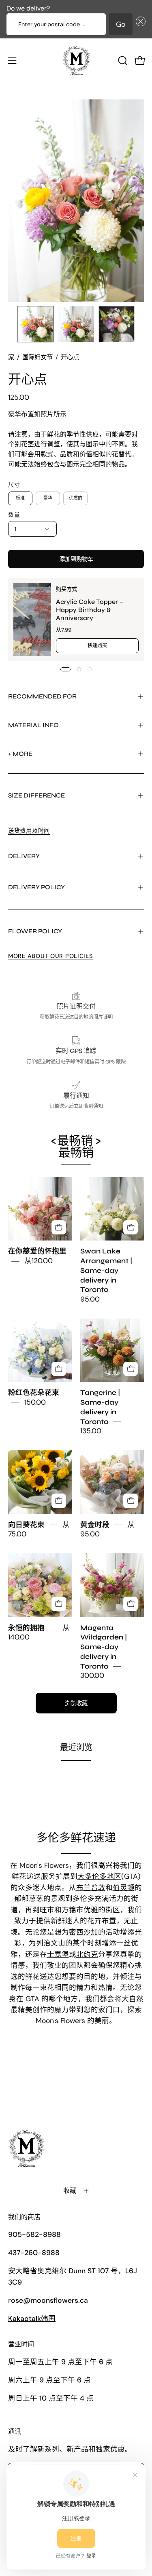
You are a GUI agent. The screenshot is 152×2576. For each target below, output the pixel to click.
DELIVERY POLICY (36, 887)
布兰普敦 (91, 1888)
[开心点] (36, 324)
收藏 (70, 2191)
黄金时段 (95, 1525)
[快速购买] (59, 1228)
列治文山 (51, 1943)
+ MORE (20, 754)
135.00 (91, 1431)
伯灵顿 (124, 1888)
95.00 (90, 1300)
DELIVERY (24, 856)
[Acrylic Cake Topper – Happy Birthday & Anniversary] (32, 620)
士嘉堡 (58, 1954)
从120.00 (39, 1261)
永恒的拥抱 (26, 1628)
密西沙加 (83, 1932)
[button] (139, 24)
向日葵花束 (26, 1525)
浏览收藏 (76, 1703)
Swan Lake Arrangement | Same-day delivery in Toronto (106, 1271)
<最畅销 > (76, 1147)
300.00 (92, 1676)
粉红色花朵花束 (34, 1393)
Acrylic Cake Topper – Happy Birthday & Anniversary (90, 609)
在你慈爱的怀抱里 (37, 1252)
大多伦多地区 (99, 1876)
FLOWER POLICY (35, 931)
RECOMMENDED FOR (42, 696)
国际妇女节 (37, 357)
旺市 (47, 1910)
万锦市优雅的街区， (94, 1910)
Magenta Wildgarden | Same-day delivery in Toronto (104, 1647)
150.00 (35, 1403)
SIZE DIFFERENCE (36, 795)
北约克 (87, 1954)
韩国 (32, 2319)
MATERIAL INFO (33, 725)
